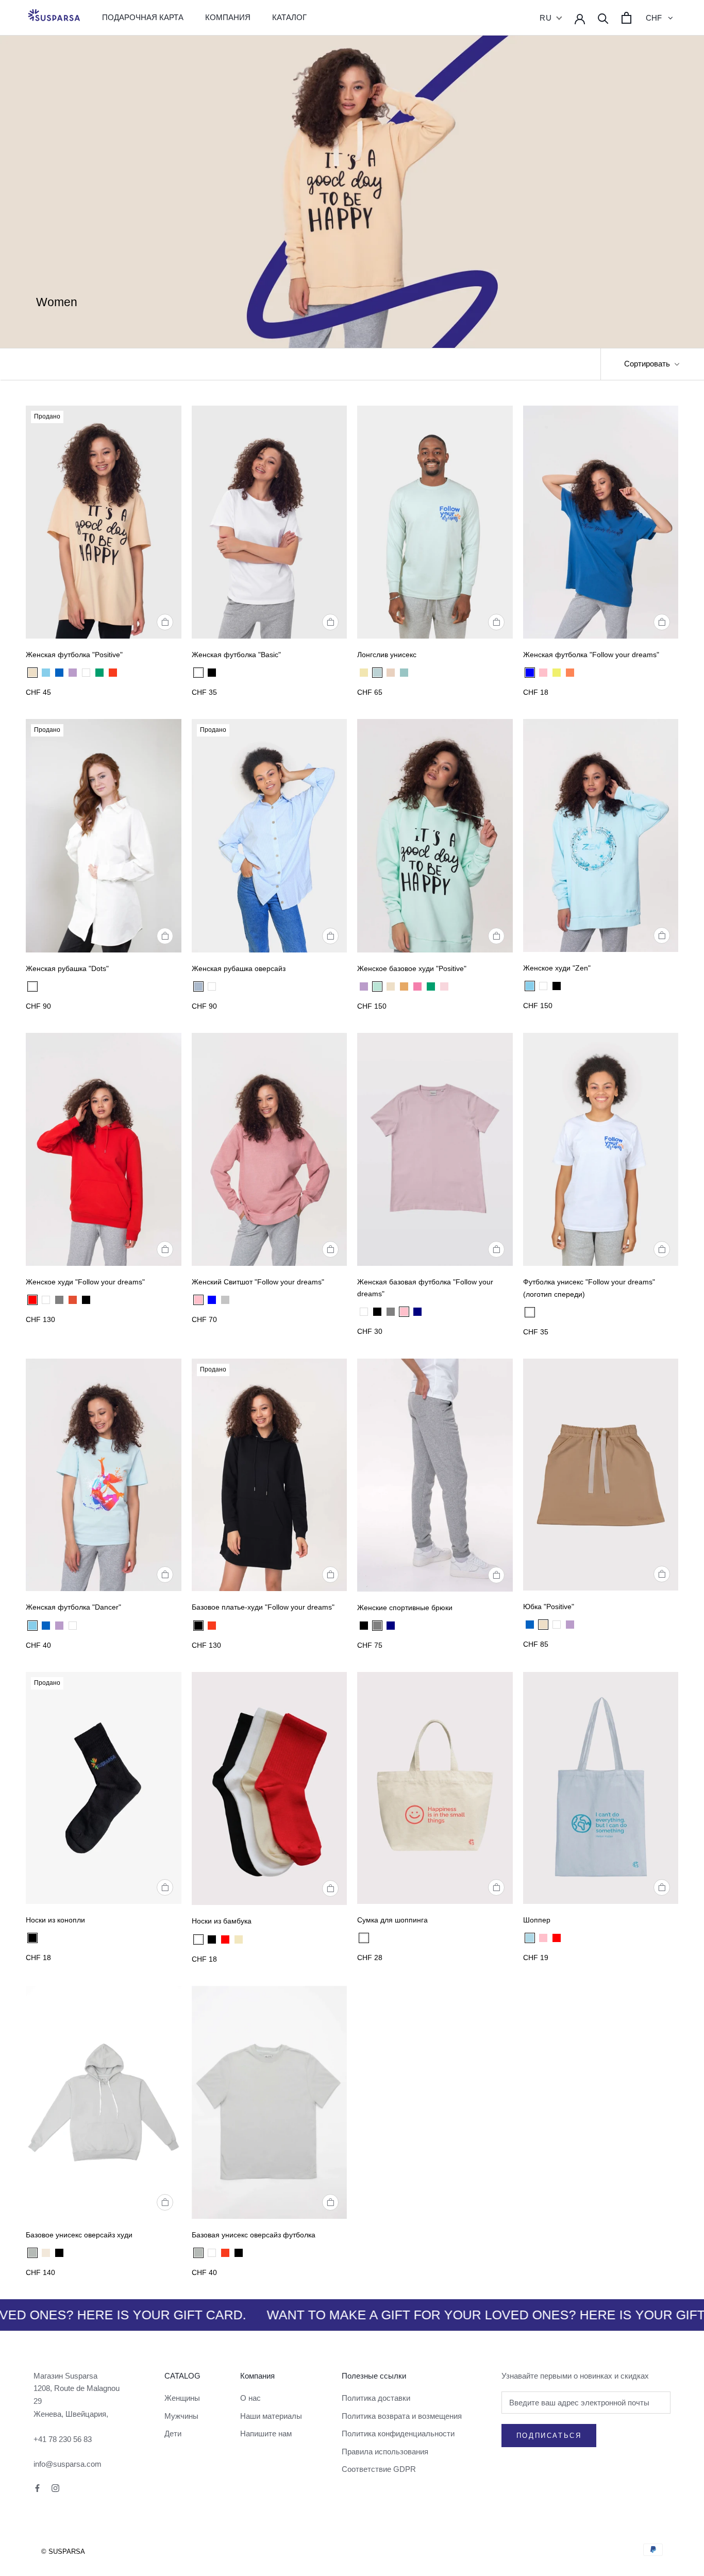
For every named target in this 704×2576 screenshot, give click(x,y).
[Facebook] (37, 2488)
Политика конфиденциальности (398, 2433)
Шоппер (537, 1920)
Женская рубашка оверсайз (239, 968)
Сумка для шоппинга (392, 1920)
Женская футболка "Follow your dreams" (591, 655)
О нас (250, 2398)
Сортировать (648, 364)
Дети (173, 2433)
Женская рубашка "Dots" (67, 968)
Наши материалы (271, 2416)
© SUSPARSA (63, 2552)
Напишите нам (266, 2433)
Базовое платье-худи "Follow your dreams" (263, 1607)
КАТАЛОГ (289, 17)
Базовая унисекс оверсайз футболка (254, 2235)
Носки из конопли (55, 1920)
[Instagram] (55, 2488)
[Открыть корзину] (626, 18)
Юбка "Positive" (549, 1607)
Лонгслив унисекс (387, 655)
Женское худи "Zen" (557, 968)
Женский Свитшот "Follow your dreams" (258, 1282)
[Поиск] (603, 18)
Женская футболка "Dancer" (73, 1607)
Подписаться (549, 2436)
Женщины (182, 2398)
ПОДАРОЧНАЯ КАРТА (143, 17)
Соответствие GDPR (379, 2469)
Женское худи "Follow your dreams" (85, 1282)
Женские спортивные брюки (405, 1608)
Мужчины (181, 2416)
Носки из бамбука (222, 1921)
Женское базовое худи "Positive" (412, 968)
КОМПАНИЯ (228, 17)
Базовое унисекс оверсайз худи (79, 2235)
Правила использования (385, 2452)
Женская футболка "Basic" (236, 655)
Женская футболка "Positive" (74, 655)
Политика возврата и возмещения (402, 2416)
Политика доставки (376, 2398)
